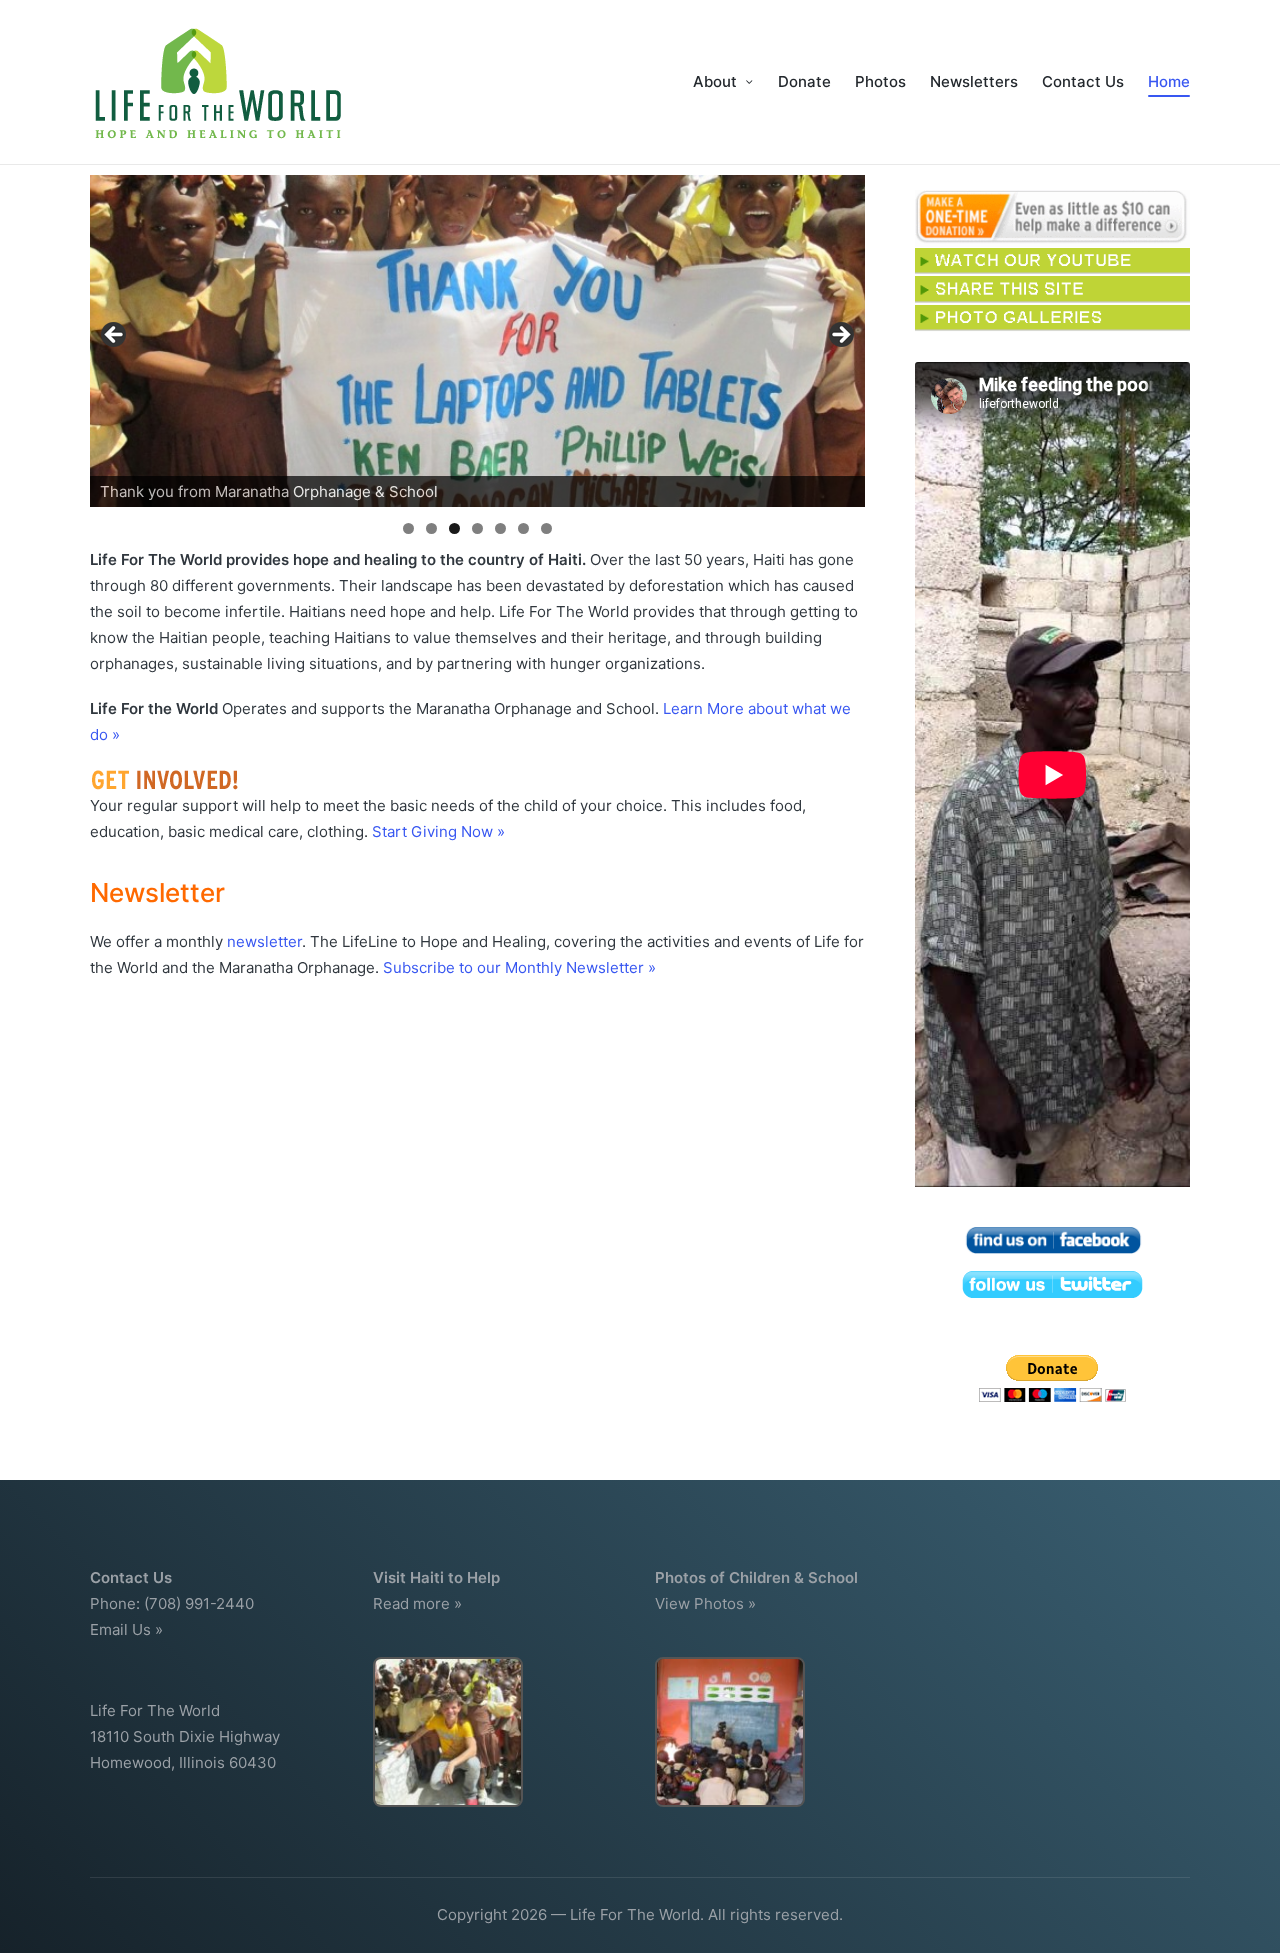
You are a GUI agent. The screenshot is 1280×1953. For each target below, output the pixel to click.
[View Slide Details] (477, 341)
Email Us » (126, 1629)
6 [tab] (523, 528)
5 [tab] (500, 528)
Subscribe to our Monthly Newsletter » (519, 967)
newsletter (264, 941)
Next (840, 336)
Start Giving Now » (438, 831)
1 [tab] (408, 528)
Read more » (417, 1603)
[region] (477, 341)
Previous (115, 336)
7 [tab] (546, 528)
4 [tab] (477, 528)
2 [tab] (431, 528)
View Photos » (705, 1603)
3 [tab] (454, 528)
